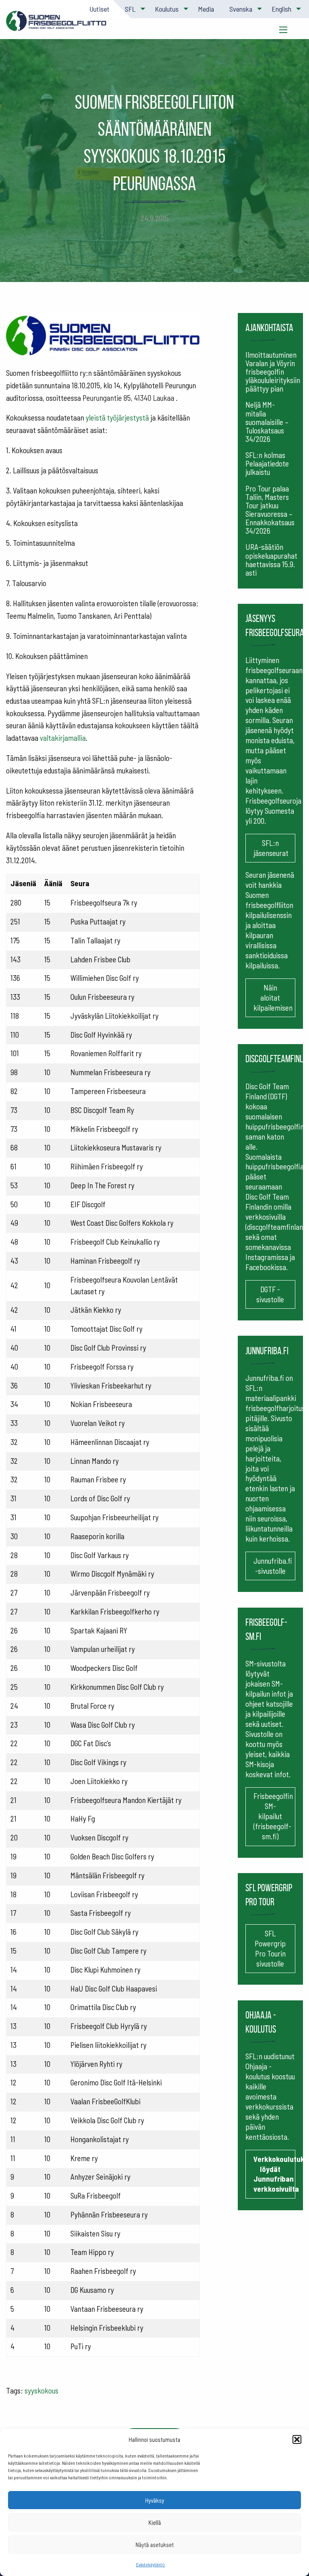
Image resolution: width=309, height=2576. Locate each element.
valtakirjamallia (63, 738)
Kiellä (155, 2522)
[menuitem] (99, 9)
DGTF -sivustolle (270, 1294)
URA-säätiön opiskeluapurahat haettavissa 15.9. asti (271, 560)
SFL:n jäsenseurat (271, 848)
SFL (130, 9)
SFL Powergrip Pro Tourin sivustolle (270, 1948)
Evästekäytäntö (150, 2564)
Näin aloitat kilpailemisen (273, 998)
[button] (297, 2439)
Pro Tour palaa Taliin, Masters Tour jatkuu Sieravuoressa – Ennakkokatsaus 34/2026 (270, 510)
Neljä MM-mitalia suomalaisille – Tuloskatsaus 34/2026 (267, 422)
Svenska (241, 9)
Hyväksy (155, 2500)
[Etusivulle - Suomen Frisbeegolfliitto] (56, 25)
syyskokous (41, 2391)
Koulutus (167, 9)
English (281, 9)
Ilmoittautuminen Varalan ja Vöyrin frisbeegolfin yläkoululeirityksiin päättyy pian (273, 372)
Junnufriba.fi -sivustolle (273, 1566)
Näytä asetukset (155, 2545)
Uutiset (99, 9)
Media (206, 9)
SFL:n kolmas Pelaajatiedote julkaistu (267, 463)
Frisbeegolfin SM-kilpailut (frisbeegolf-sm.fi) (273, 1816)
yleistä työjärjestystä (117, 418)
